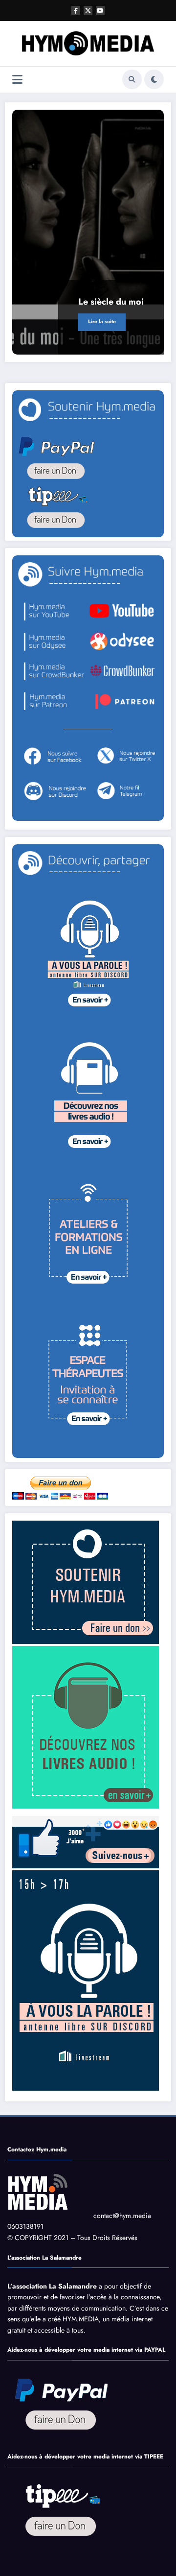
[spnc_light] (154, 79)
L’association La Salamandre (52, 2286)
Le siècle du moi (111, 302)
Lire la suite (102, 322)
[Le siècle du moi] (88, 232)
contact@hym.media (122, 2216)
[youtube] (100, 10)
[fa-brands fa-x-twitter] (88, 10)
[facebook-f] (76, 10)
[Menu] (17, 80)
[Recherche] (132, 79)
